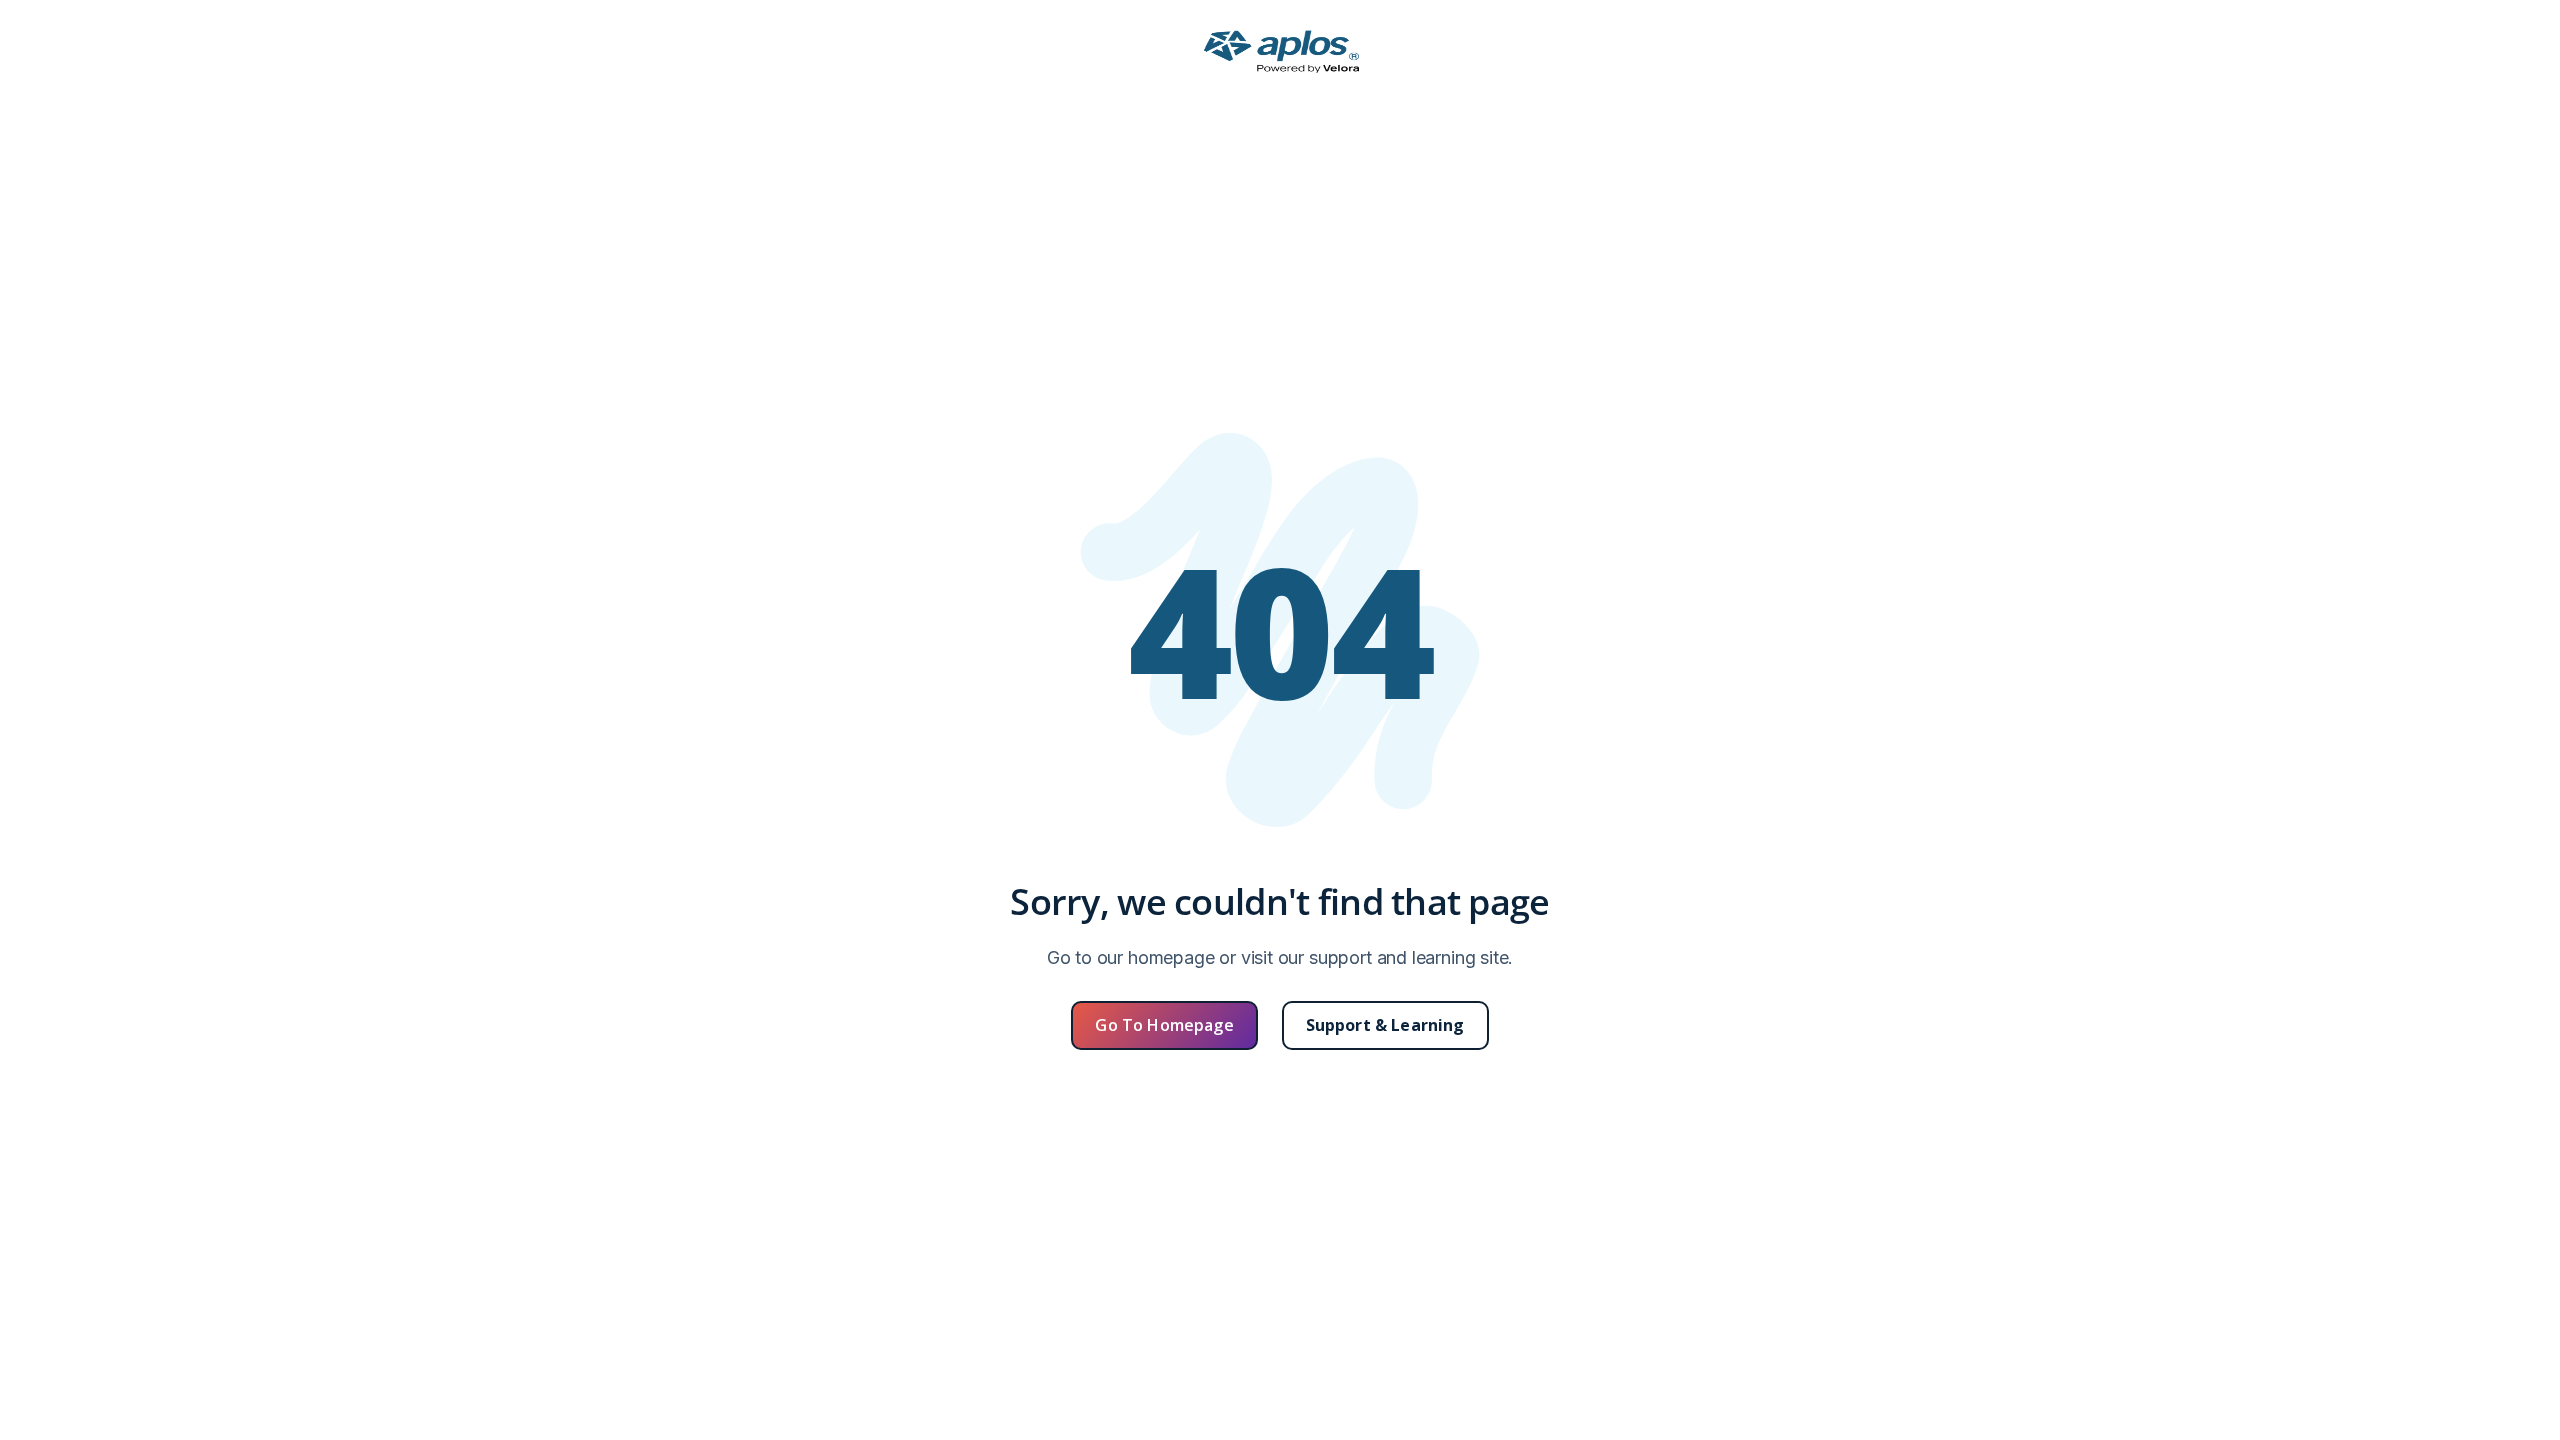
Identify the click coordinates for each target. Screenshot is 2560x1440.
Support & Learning (1385, 1025)
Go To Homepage (1164, 1025)
